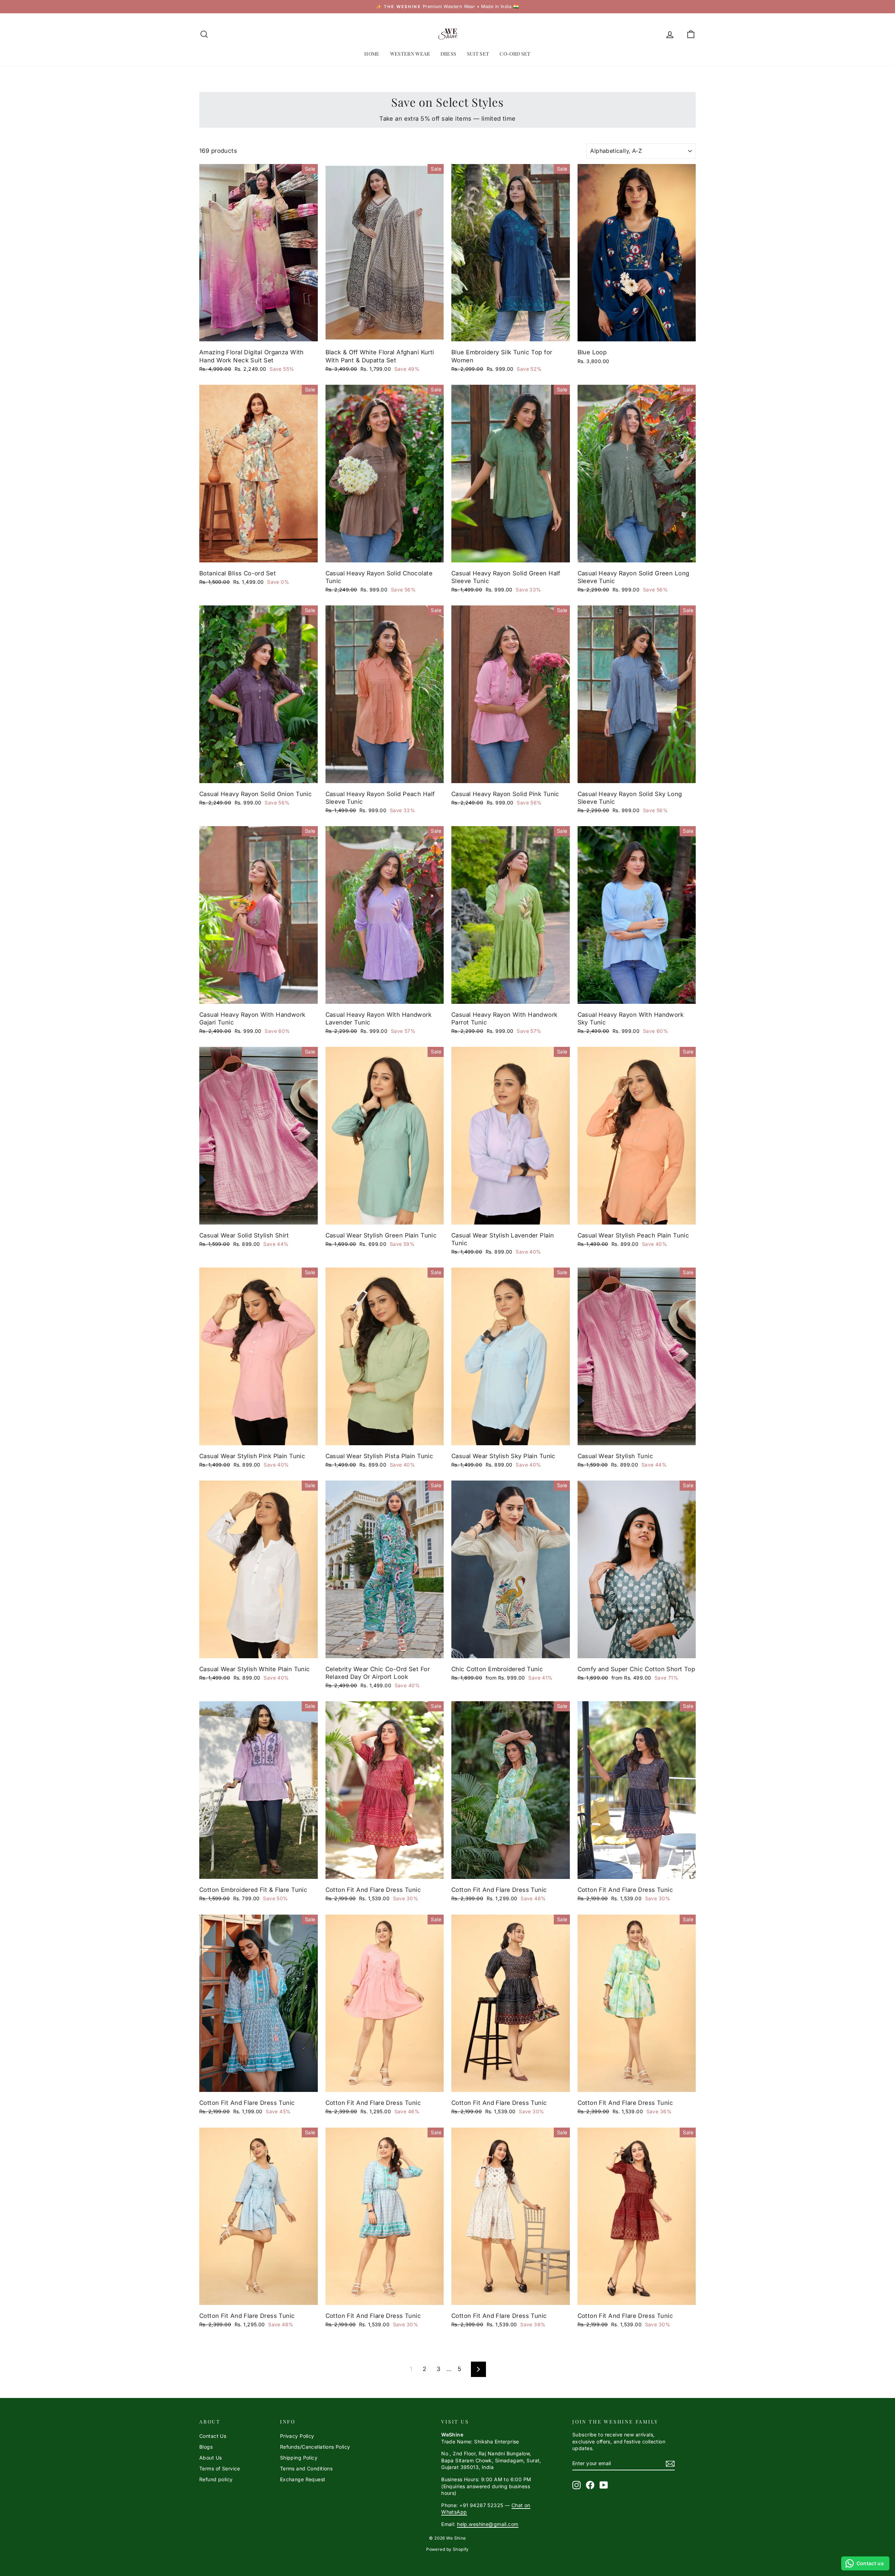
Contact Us (213, 2436)
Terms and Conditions (306, 2468)
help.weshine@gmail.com (488, 2524)
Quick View (259, 334)
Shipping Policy (299, 2458)
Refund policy (216, 2479)
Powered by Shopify (447, 2549)
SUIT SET (478, 54)
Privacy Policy (297, 2436)
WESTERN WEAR (410, 54)
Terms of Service (220, 2468)
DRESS (449, 54)
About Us (210, 2458)
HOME (372, 54)
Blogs (206, 2447)
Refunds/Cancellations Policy (315, 2447)
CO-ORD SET (515, 54)
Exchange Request (303, 2479)
